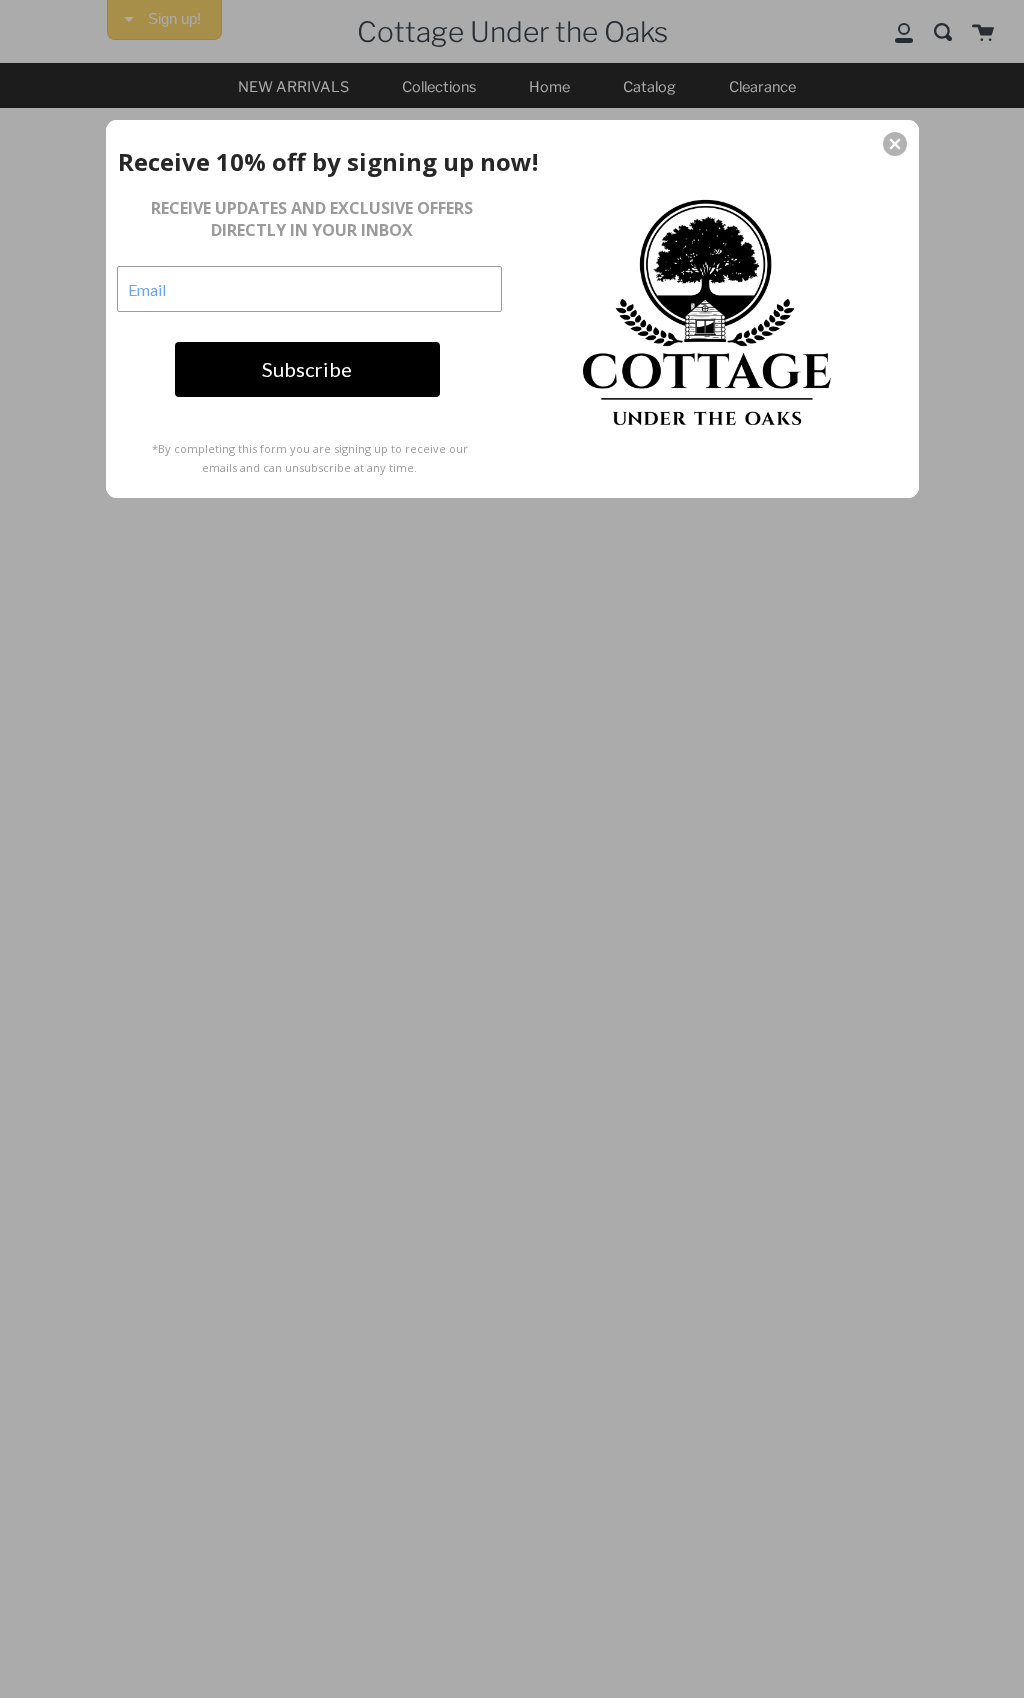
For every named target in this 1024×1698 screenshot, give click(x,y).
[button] (895, 144)
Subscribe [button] (307, 369)
